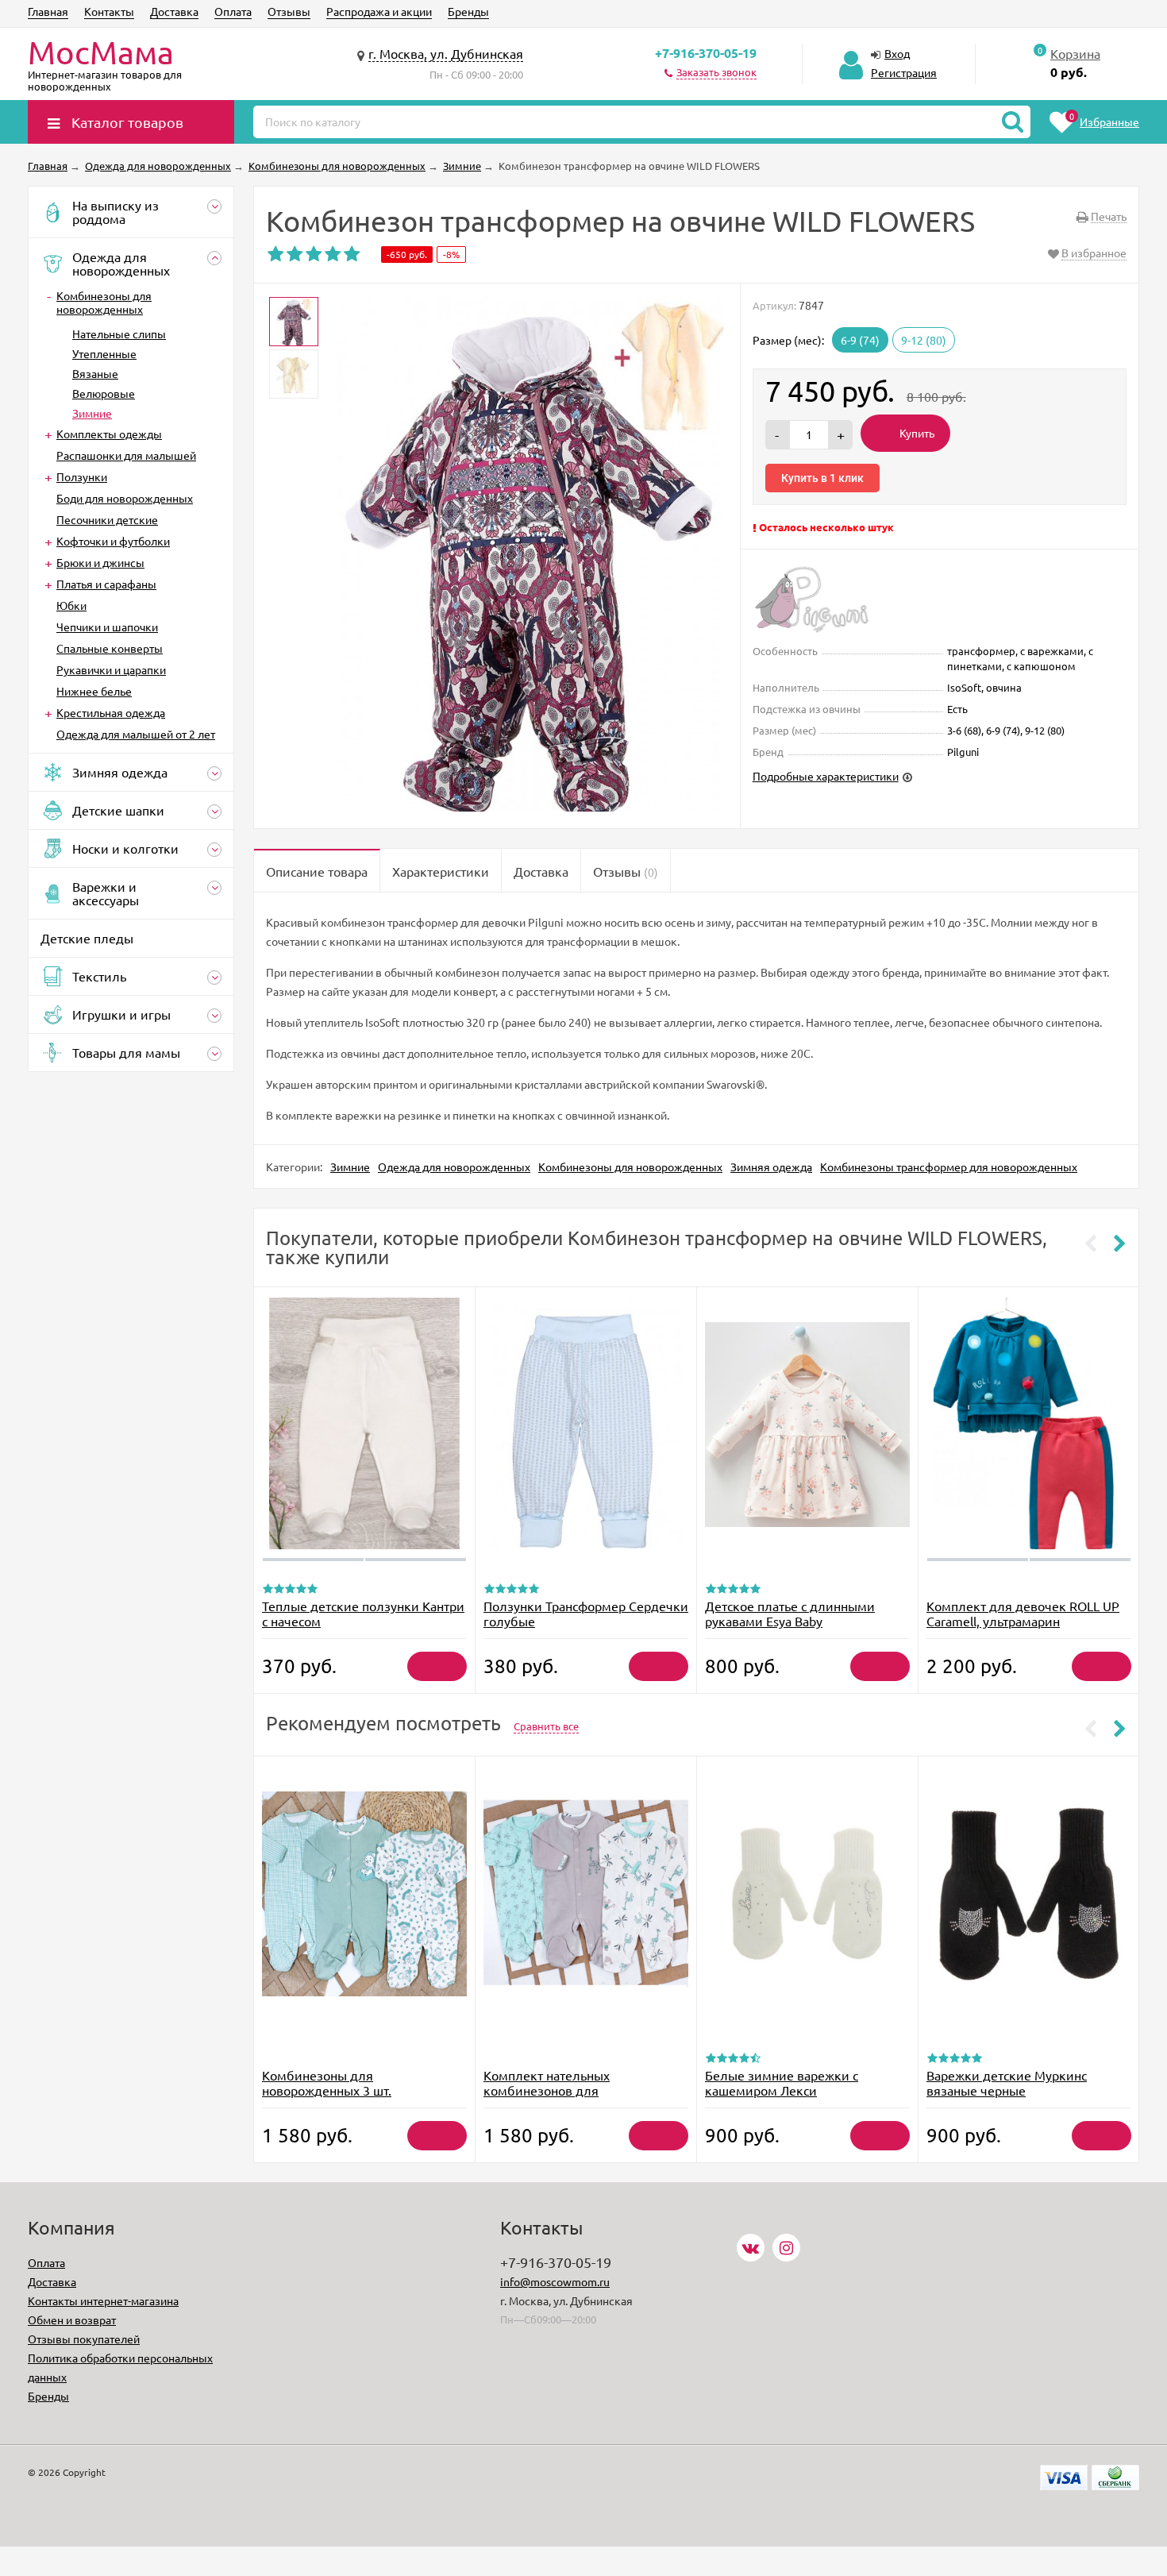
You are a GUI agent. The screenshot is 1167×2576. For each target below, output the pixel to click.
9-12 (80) (924, 340)
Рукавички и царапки (111, 669)
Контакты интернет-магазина (103, 2300)
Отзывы (289, 11)
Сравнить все (546, 1726)
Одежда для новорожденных (454, 1167)
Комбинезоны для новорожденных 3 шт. (327, 2082)
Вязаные (95, 373)
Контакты (109, 11)
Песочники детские (107, 519)
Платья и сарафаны (106, 584)
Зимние (92, 413)
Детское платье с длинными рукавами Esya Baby (790, 1613)
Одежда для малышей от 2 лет (136, 734)
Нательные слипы (119, 334)
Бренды (468, 11)
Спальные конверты (110, 648)
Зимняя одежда (771, 1167)
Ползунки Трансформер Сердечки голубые (586, 1613)
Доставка (174, 11)
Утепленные (104, 353)
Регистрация (904, 72)
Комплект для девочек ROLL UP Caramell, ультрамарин (1023, 1613)
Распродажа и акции (379, 11)
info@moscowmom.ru (555, 2281)
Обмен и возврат (72, 2320)
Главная (48, 11)
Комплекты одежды (109, 434)
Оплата (233, 11)
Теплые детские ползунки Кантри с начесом (363, 1613)
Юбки (71, 605)
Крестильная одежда (111, 712)
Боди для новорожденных (125, 498)
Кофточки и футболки (113, 541)
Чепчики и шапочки (107, 627)
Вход (897, 53)
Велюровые (104, 393)
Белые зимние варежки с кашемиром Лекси (782, 2082)
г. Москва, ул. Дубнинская (446, 53)
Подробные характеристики (826, 776)
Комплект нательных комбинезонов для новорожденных (547, 2090)
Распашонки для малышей (126, 455)
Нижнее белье (94, 691)
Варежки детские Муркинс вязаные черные (1007, 2082)
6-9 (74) (860, 340)
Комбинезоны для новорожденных (104, 302)
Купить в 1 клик (822, 478)
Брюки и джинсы (100, 562)
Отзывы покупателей (84, 2339)
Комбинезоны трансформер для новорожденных (949, 1167)
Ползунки (82, 476)
